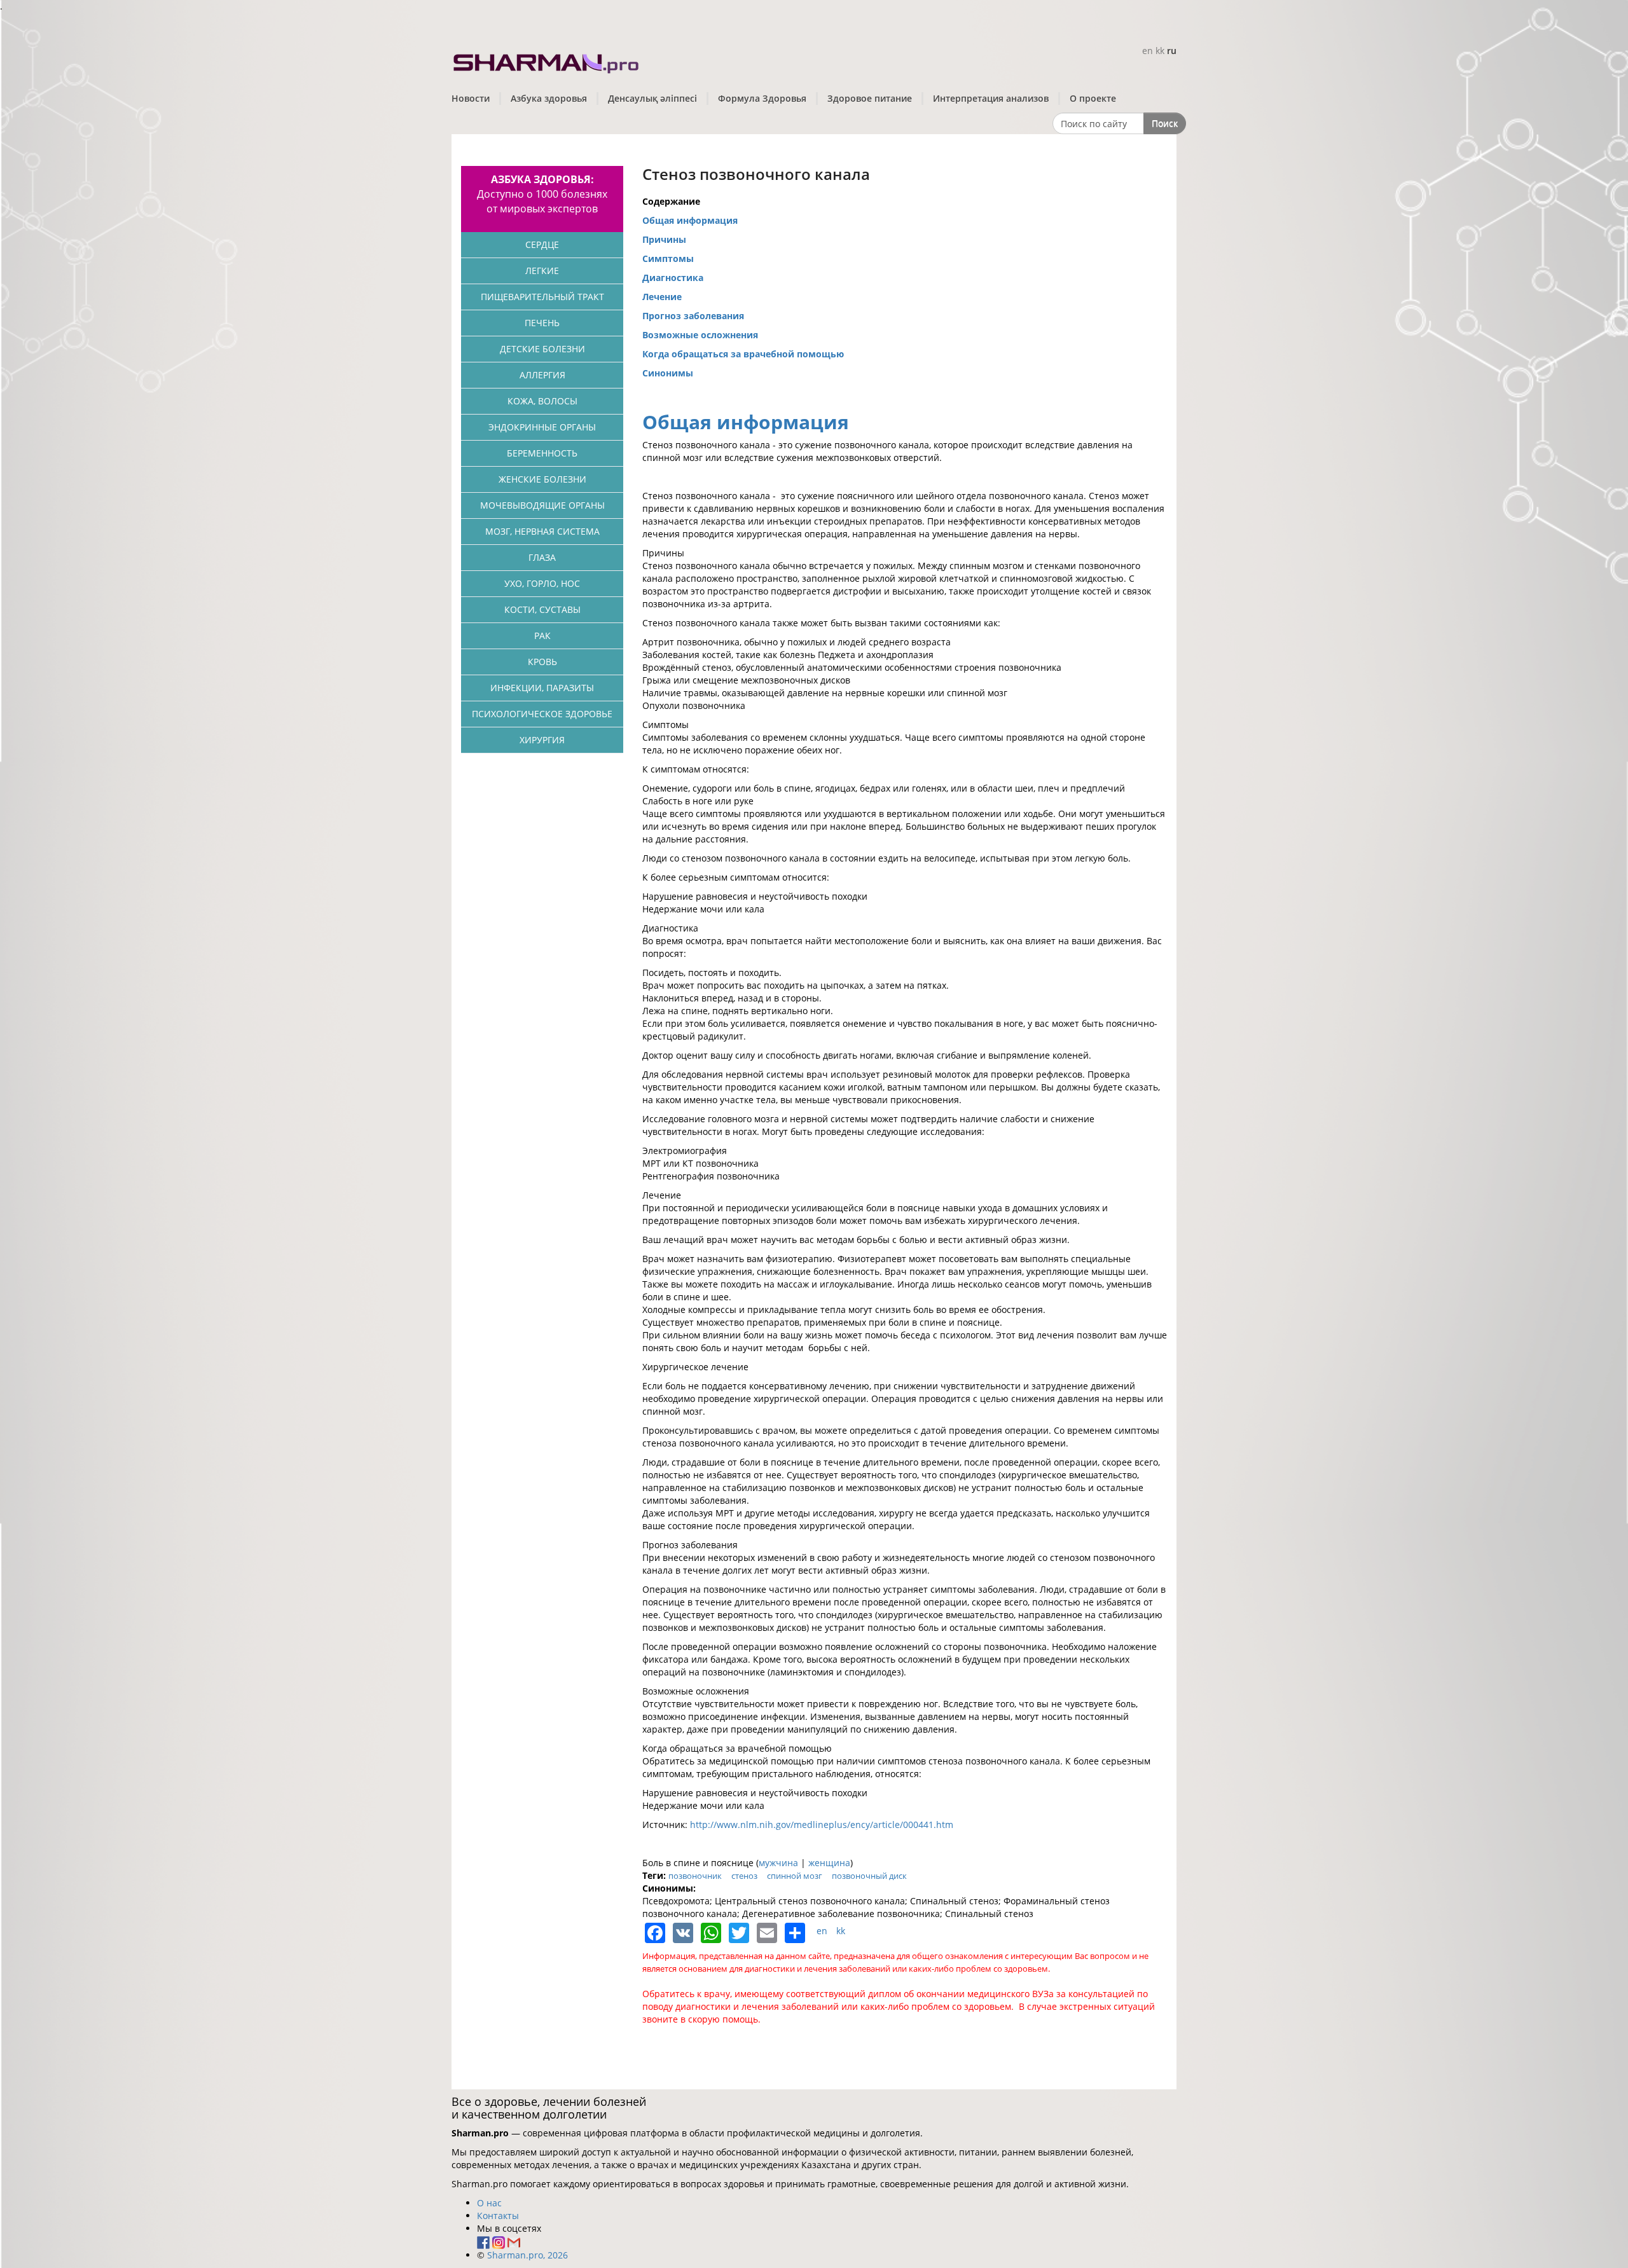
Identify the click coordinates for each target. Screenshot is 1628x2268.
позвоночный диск (869, 1876)
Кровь (542, 662)
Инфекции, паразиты (542, 688)
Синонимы (668, 373)
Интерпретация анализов (991, 98)
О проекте (1093, 98)
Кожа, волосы (542, 401)
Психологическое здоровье (542, 714)
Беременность (542, 453)
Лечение (662, 297)
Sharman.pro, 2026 (528, 2255)
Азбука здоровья (549, 98)
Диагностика (673, 278)
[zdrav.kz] (547, 61)
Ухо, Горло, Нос (542, 583)
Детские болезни (542, 349)
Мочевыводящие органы (542, 505)
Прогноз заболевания (693, 316)
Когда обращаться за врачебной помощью (743, 354)
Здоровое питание (870, 98)
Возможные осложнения (700, 335)
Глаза (542, 557)
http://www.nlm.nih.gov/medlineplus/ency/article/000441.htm (822, 1825)
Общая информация (690, 220)
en (1148, 51)
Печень (542, 323)
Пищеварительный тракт (542, 297)
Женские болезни (542, 479)
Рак (542, 636)
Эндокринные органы (542, 427)
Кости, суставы (542, 609)
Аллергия (542, 375)
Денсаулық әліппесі (652, 98)
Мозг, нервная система (542, 531)
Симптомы (668, 258)
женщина (829, 1863)
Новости (471, 98)
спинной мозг (795, 1876)
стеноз (744, 1876)
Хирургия (542, 740)
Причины (664, 239)
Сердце (542, 244)
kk (1160, 51)
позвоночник (695, 1876)
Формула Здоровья (762, 98)
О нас (489, 2203)
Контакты (498, 2216)
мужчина (778, 1863)
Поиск (1165, 123)
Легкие (542, 271)
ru (1172, 51)
